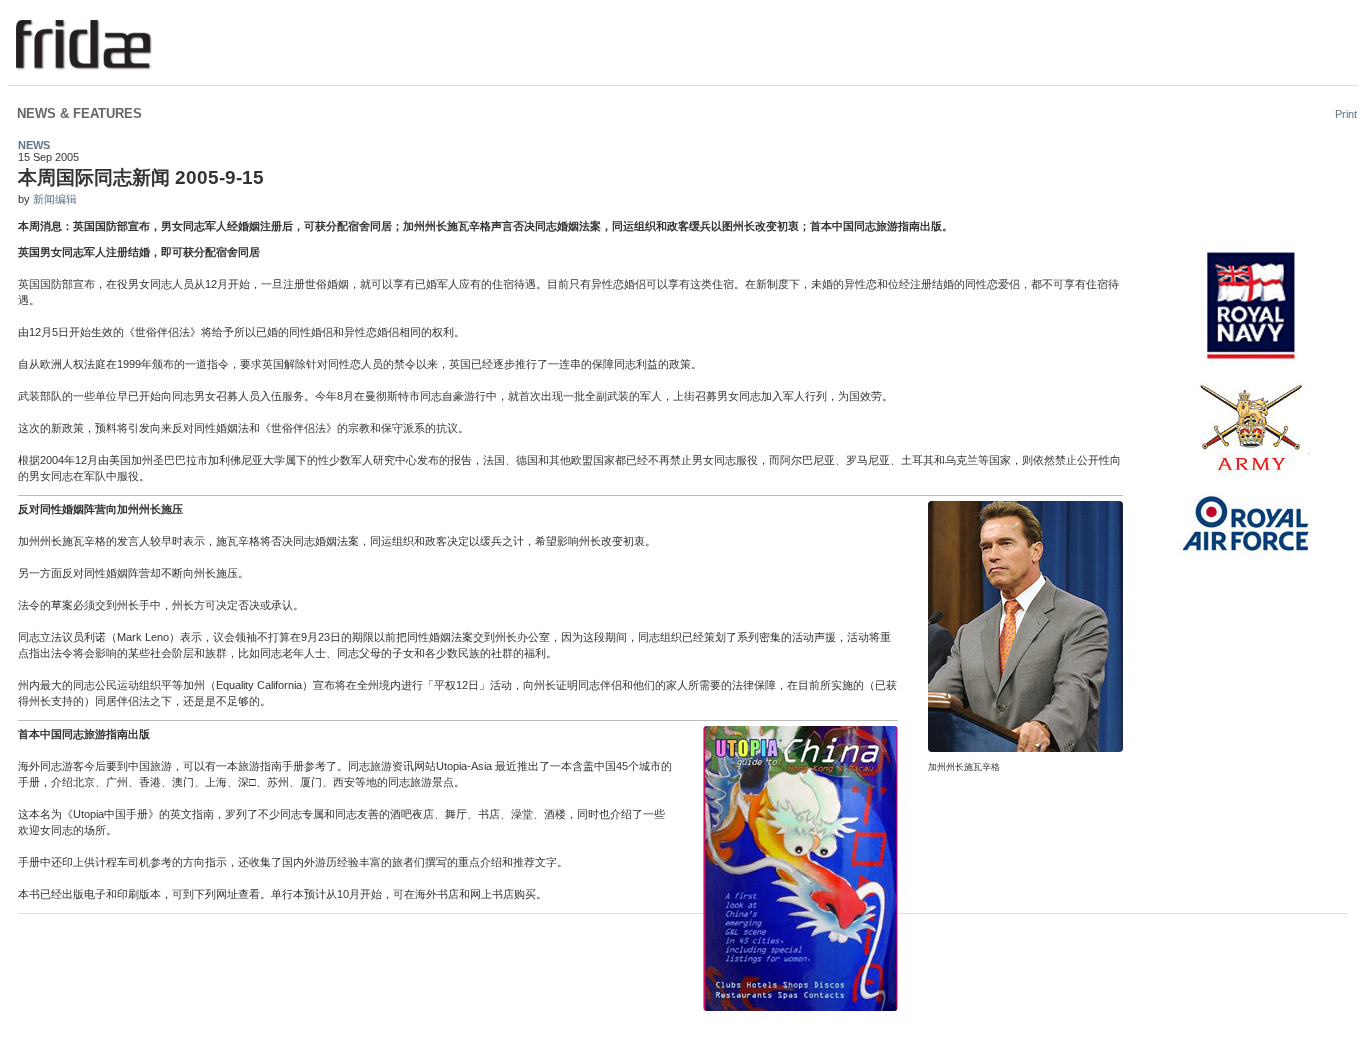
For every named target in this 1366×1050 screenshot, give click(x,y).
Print (1346, 114)
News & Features (79, 113)
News (34, 145)
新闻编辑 (55, 199)
